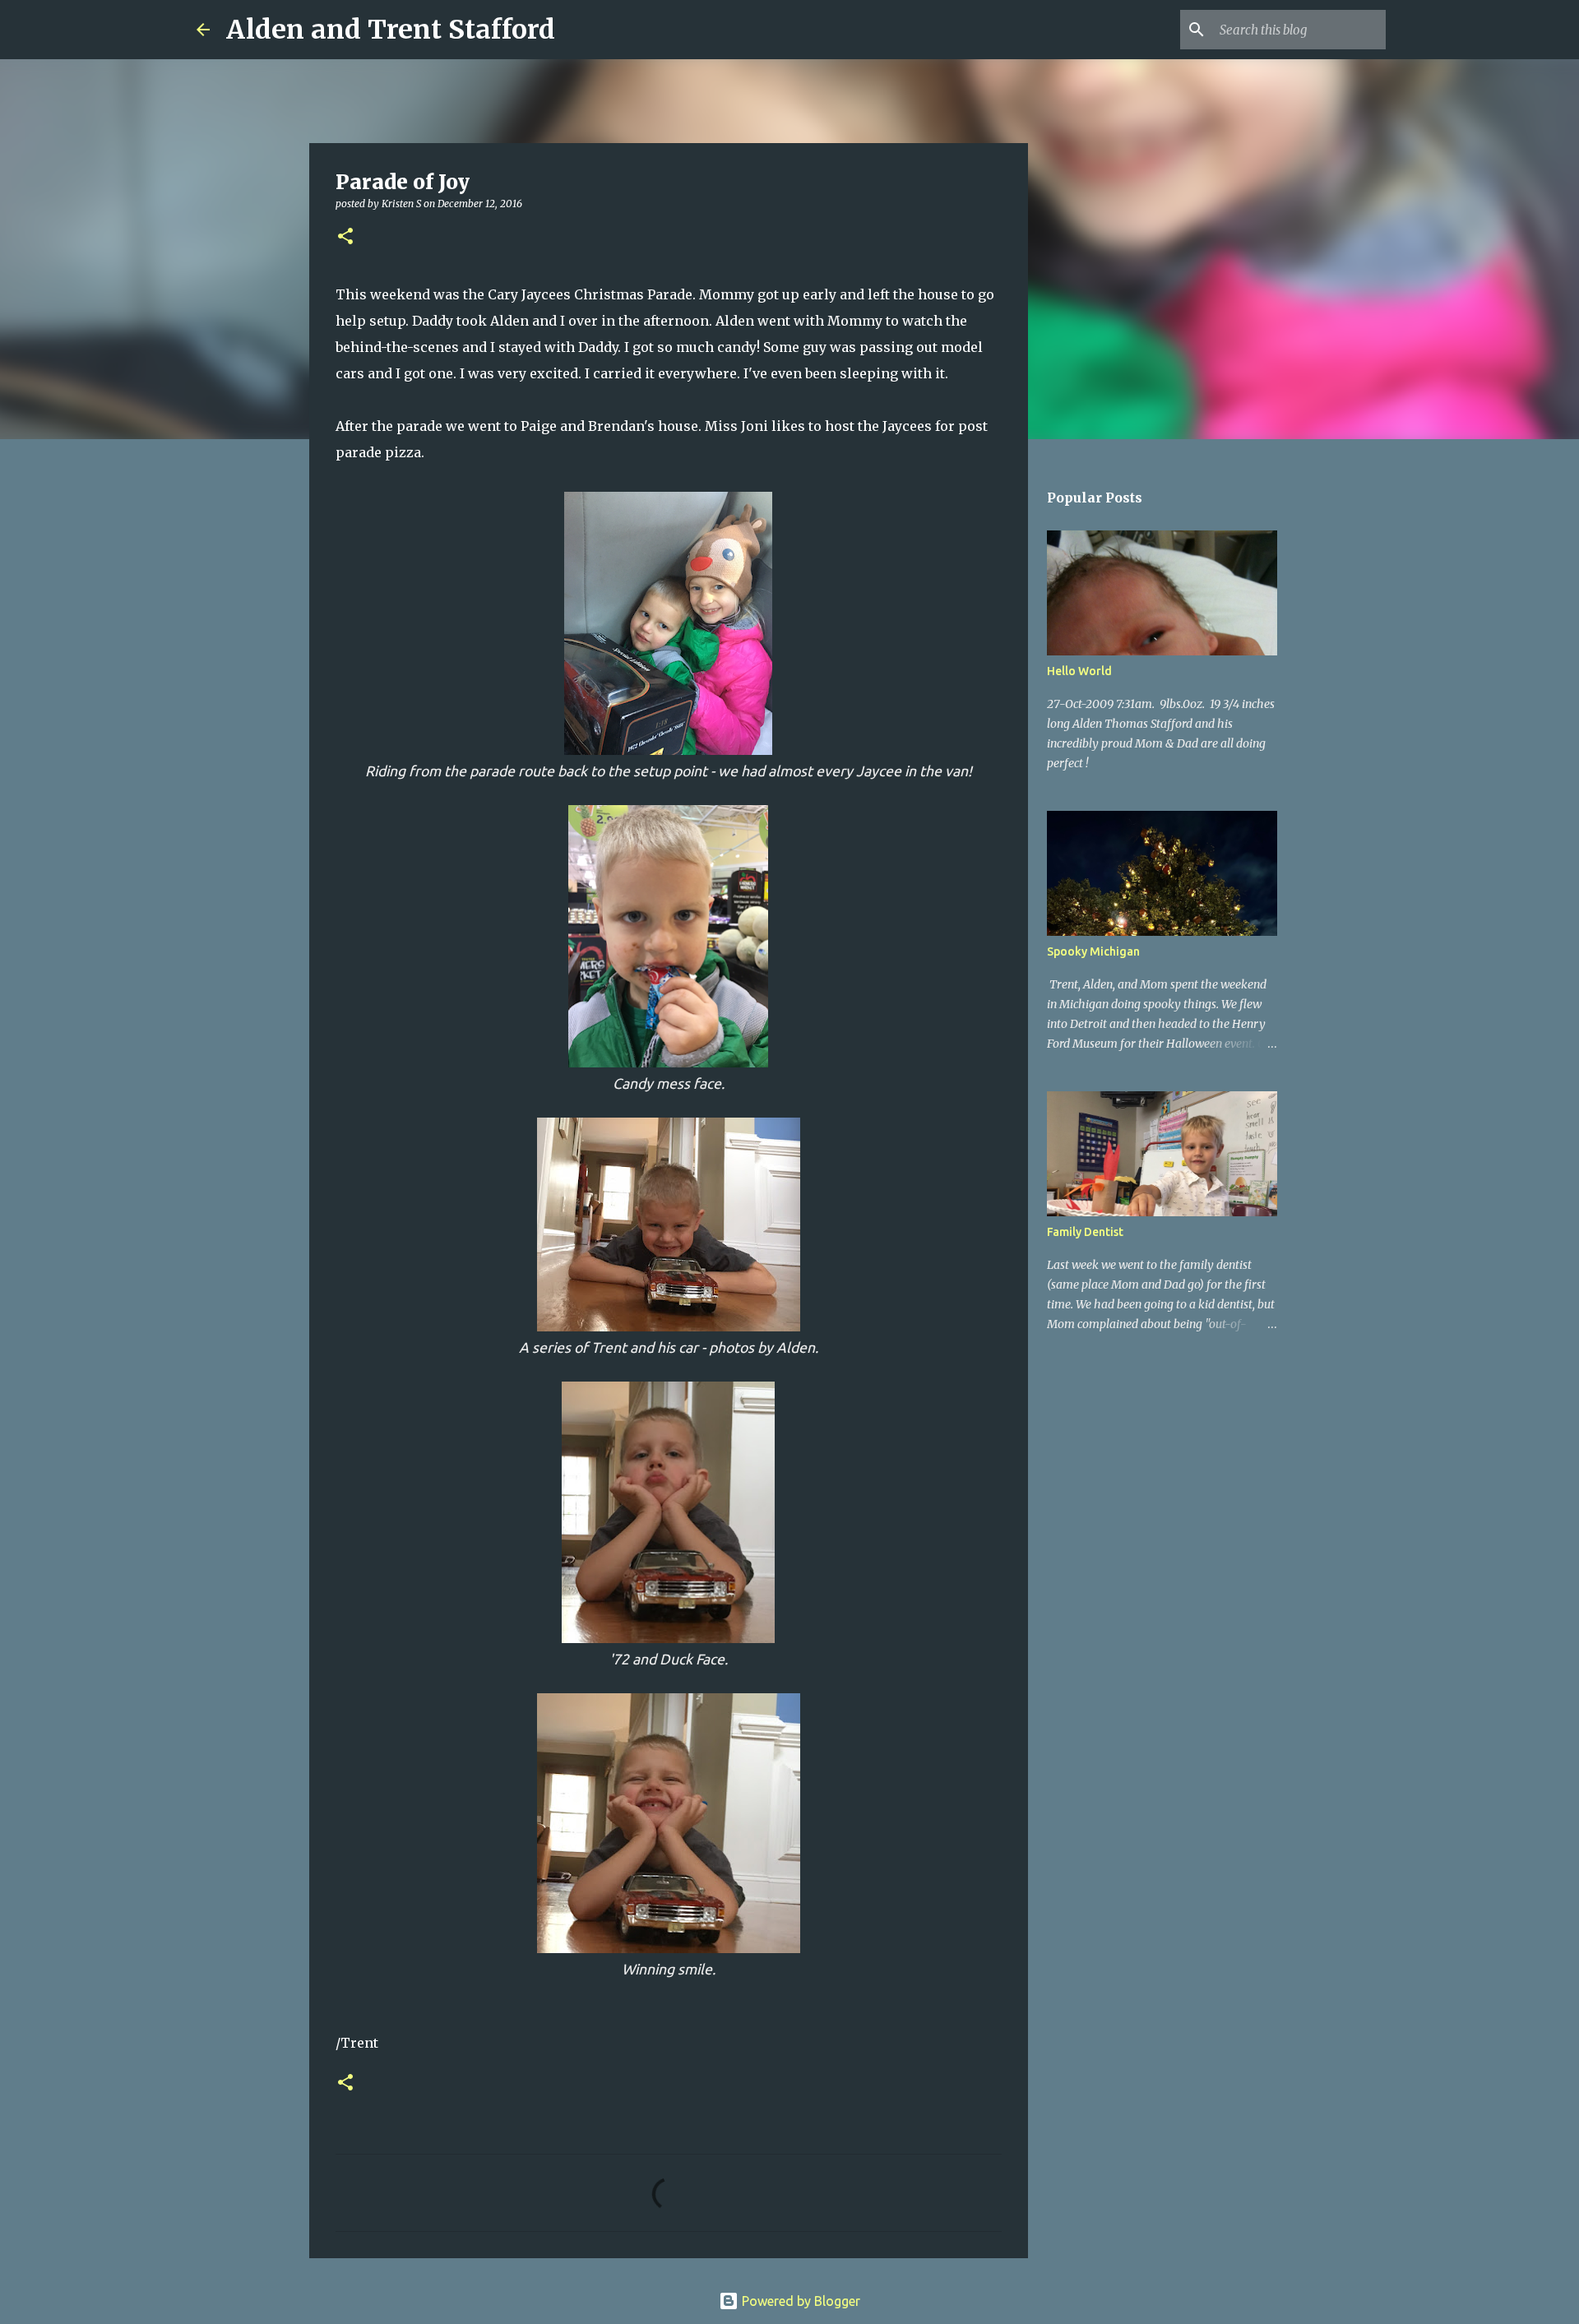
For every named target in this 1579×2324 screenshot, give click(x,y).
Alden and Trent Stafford (391, 30)
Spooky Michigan (1093, 951)
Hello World (1079, 671)
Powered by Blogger (799, 2301)
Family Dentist (1085, 1232)
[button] (345, 237)
